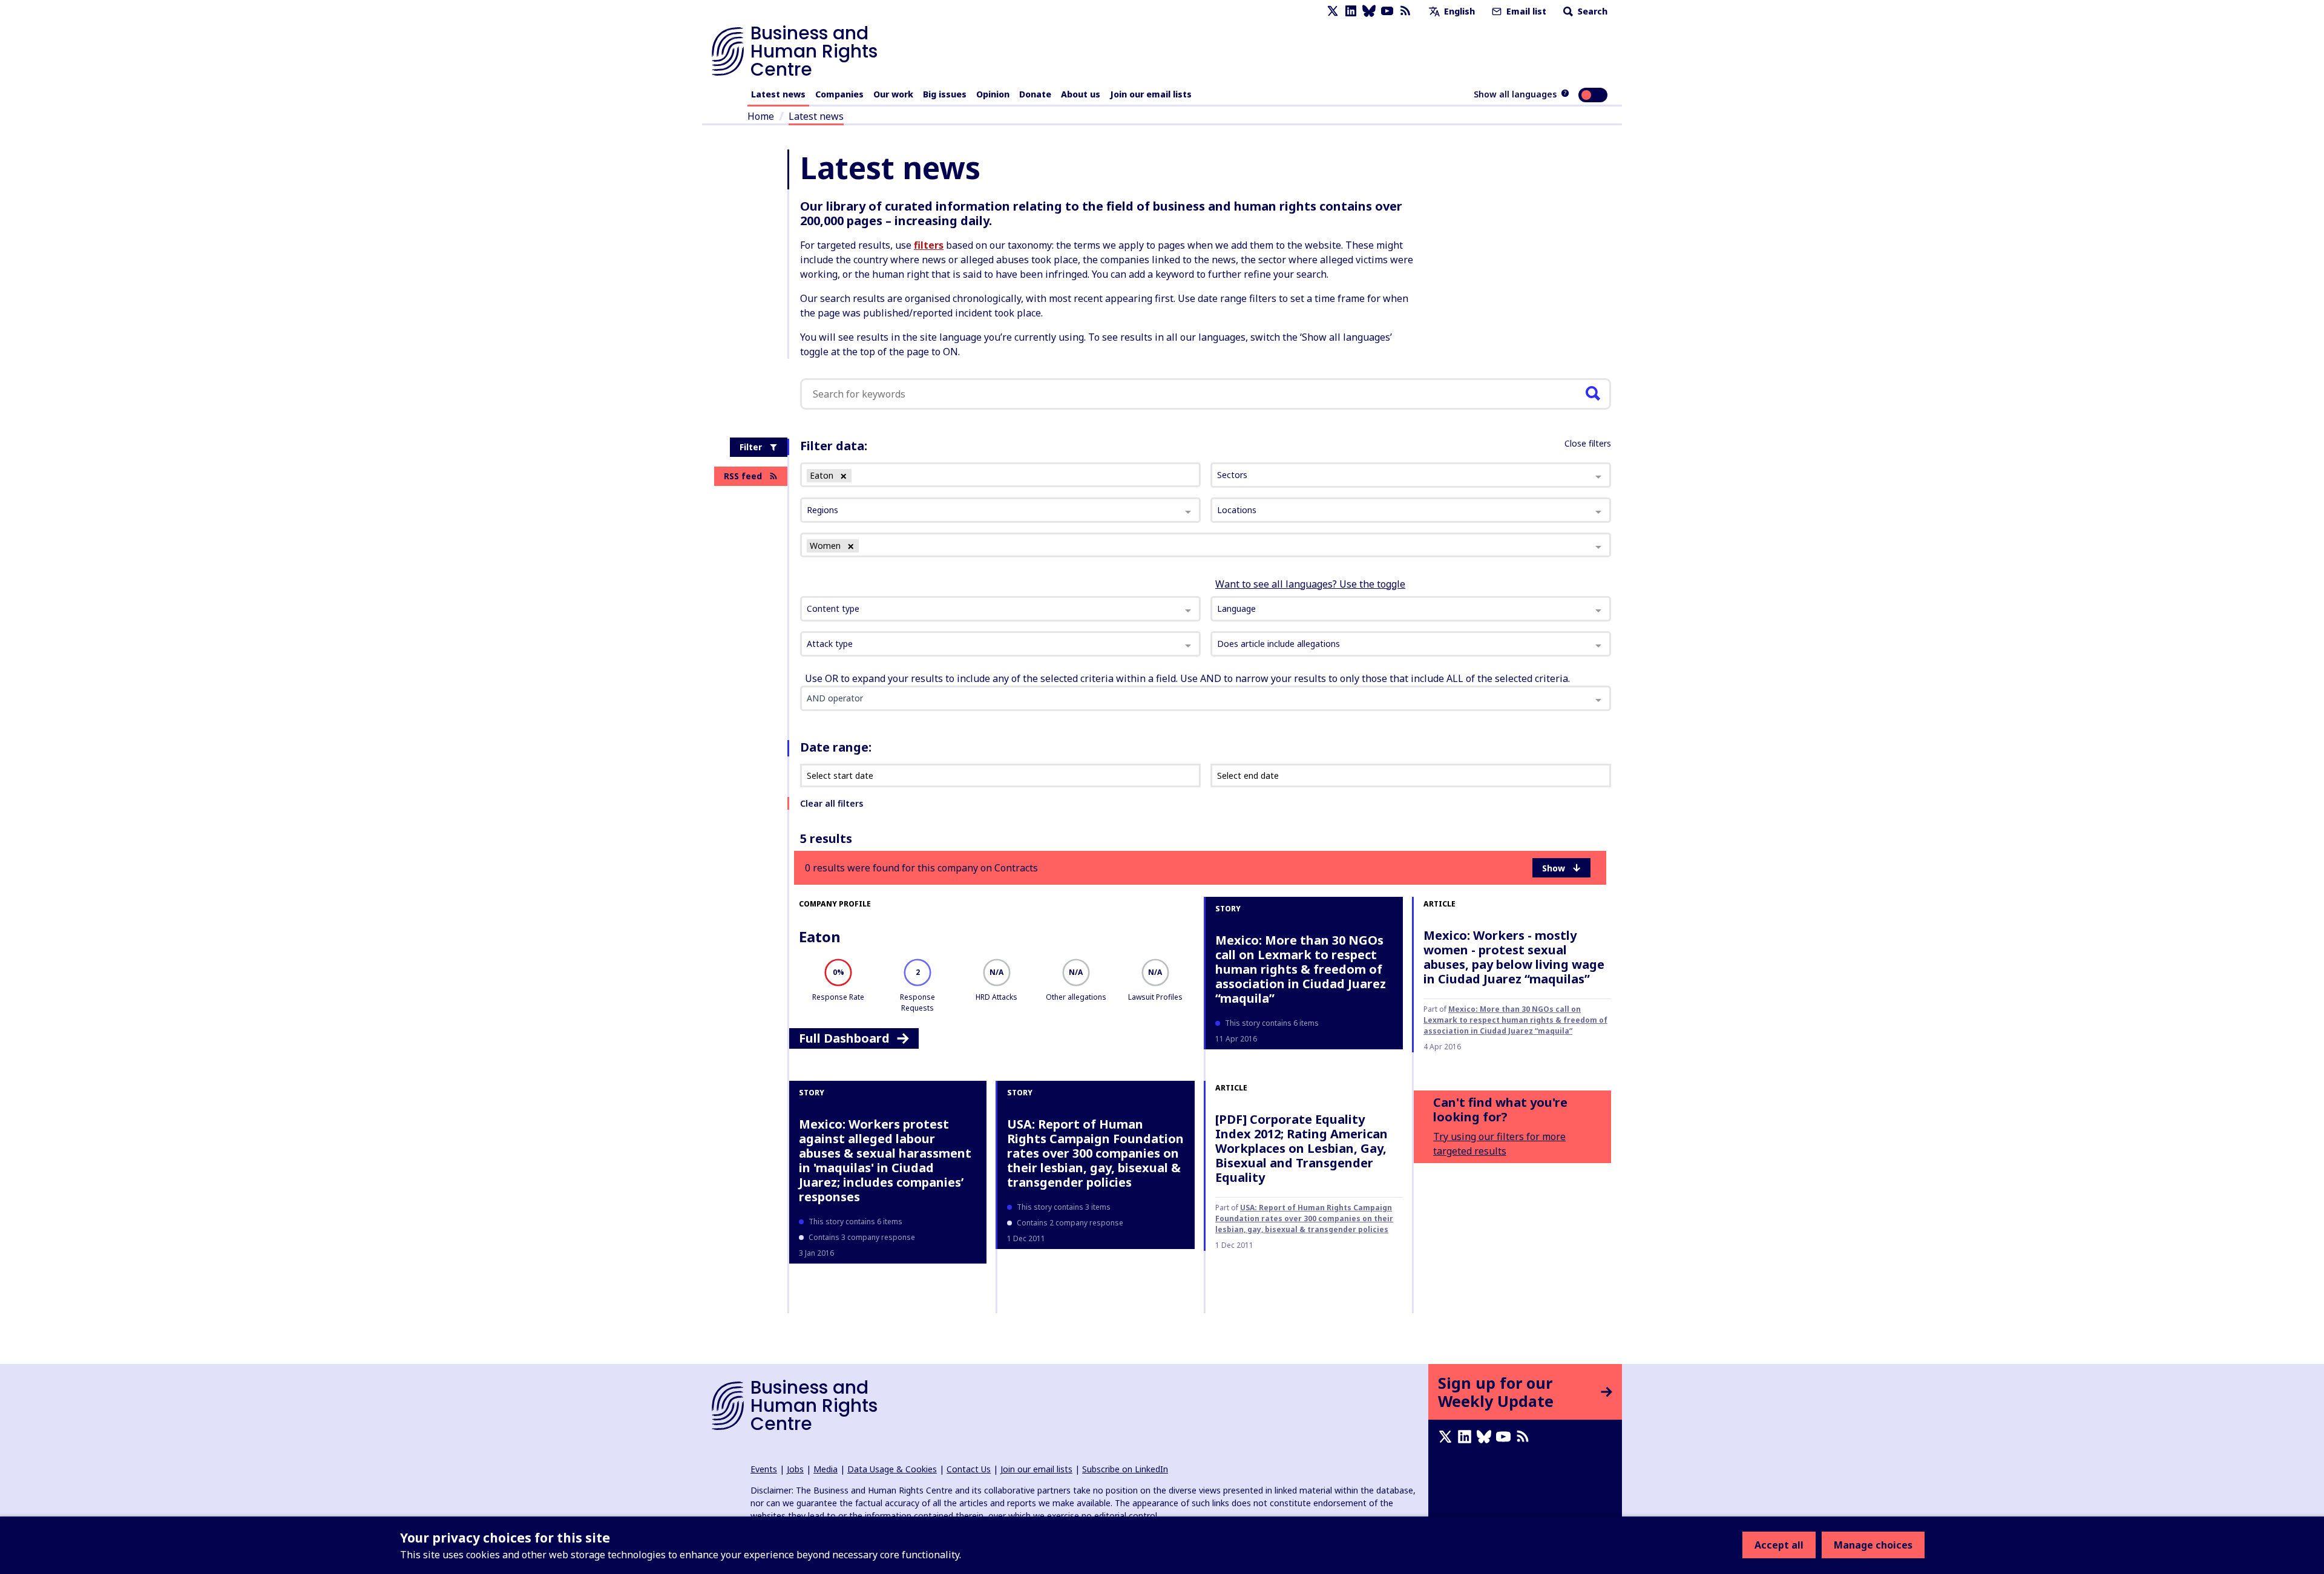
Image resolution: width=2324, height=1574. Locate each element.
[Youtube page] (1387, 11)
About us (1081, 94)
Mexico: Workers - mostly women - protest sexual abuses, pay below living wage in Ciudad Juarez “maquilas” (1514, 957)
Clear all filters (832, 803)
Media (826, 1469)
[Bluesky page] (1369, 11)
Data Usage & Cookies (892, 1469)
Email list (1525, 11)
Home (761, 116)
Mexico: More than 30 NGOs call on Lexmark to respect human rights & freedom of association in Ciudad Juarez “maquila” (1301, 969)
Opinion (993, 94)
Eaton (820, 936)
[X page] (1333, 11)
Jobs (795, 1469)
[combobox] (1000, 609)
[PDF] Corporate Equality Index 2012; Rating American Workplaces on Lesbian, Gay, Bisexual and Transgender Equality (1302, 1148)
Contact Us (969, 1469)
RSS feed (743, 476)
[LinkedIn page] (1351, 11)
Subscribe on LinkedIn (1125, 1469)
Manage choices (1873, 1545)
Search (1591, 11)
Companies (839, 94)
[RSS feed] (1405, 11)
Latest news (778, 94)
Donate (1035, 94)
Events (764, 1469)
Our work (893, 94)
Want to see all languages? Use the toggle (1310, 584)
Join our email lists (1151, 94)
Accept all (1779, 1545)
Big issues (945, 94)
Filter (751, 447)
